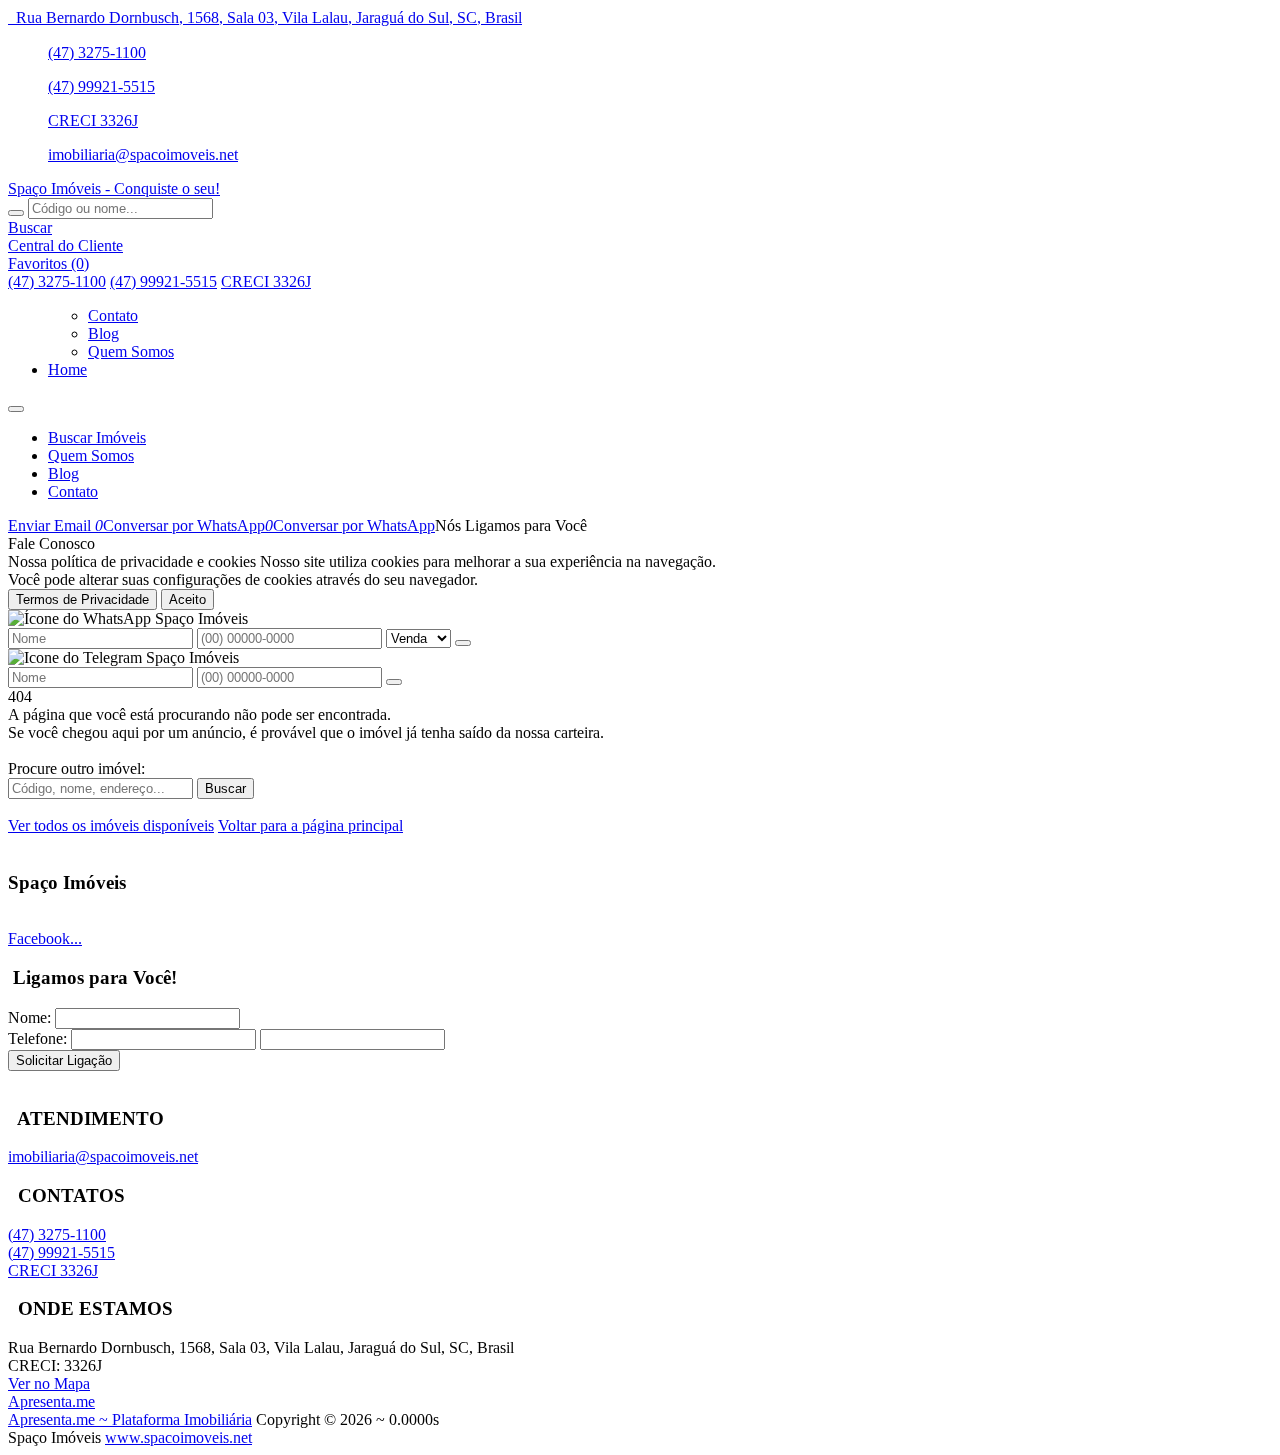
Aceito (187, 599)
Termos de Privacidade (82, 599)
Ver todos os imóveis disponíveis (111, 825)
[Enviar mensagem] (463, 643)
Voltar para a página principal (310, 825)
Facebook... (45, 938)
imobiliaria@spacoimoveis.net (143, 154)
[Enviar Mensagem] (394, 682)
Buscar (225, 788)
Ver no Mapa (49, 1383)
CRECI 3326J (93, 120)
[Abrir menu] (16, 403)
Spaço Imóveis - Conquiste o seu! (114, 188)
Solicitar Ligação (64, 1060)
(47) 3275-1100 (97, 52)
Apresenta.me (51, 1401)
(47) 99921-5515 (101, 86)
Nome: (29, 1017)
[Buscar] (16, 213)
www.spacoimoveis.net (178, 1437)
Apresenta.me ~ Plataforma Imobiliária (130, 1419)
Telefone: (37, 1038)
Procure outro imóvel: (76, 768)
